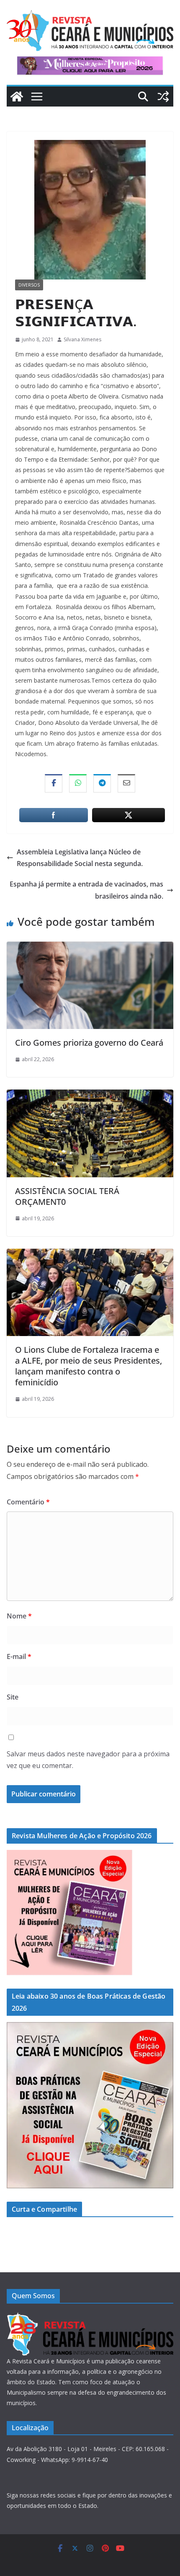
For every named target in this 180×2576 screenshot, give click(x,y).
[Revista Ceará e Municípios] (17, 97)
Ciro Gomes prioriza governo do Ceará (89, 1043)
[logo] (90, 2317)
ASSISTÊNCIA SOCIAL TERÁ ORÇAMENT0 (67, 1196)
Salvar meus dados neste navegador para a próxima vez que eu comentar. (88, 1760)
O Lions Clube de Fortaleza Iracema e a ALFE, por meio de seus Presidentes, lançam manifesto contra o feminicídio (89, 1366)
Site (13, 1697)
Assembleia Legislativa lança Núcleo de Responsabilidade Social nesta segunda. (80, 858)
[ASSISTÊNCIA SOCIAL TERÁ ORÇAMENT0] (90, 1095)
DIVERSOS (29, 285)
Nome (19, 1616)
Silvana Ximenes (82, 339)
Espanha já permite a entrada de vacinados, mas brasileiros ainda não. (86, 890)
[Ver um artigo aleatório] (163, 97)
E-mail (19, 1656)
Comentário (28, 1502)
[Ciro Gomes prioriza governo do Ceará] (90, 948)
